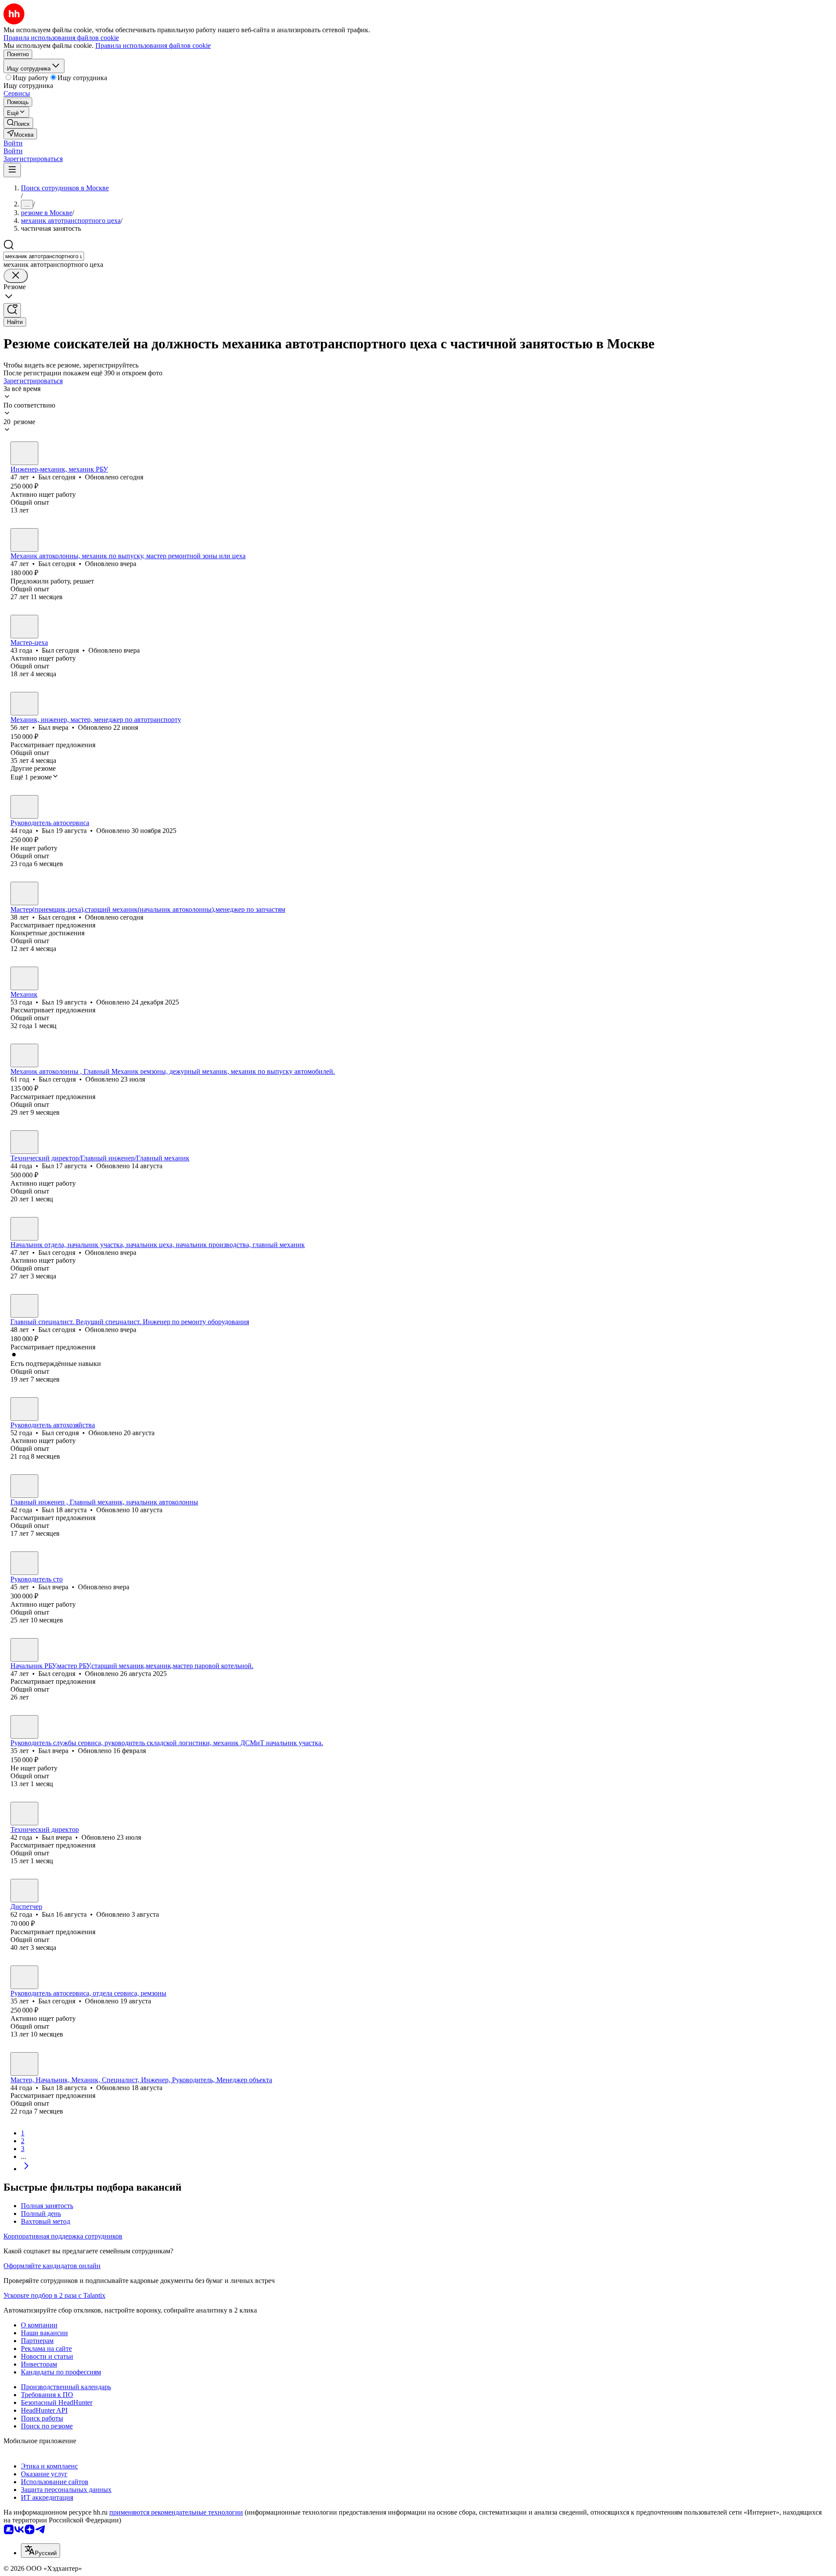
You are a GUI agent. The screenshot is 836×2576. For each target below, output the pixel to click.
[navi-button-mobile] (12, 170)
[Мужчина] (24, 453)
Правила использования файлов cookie (153, 46)
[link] (18, 123)
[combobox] (44, 256)
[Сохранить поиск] (12, 310)
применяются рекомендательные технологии (176, 2512)
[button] (13, 143)
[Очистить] (16, 276)
